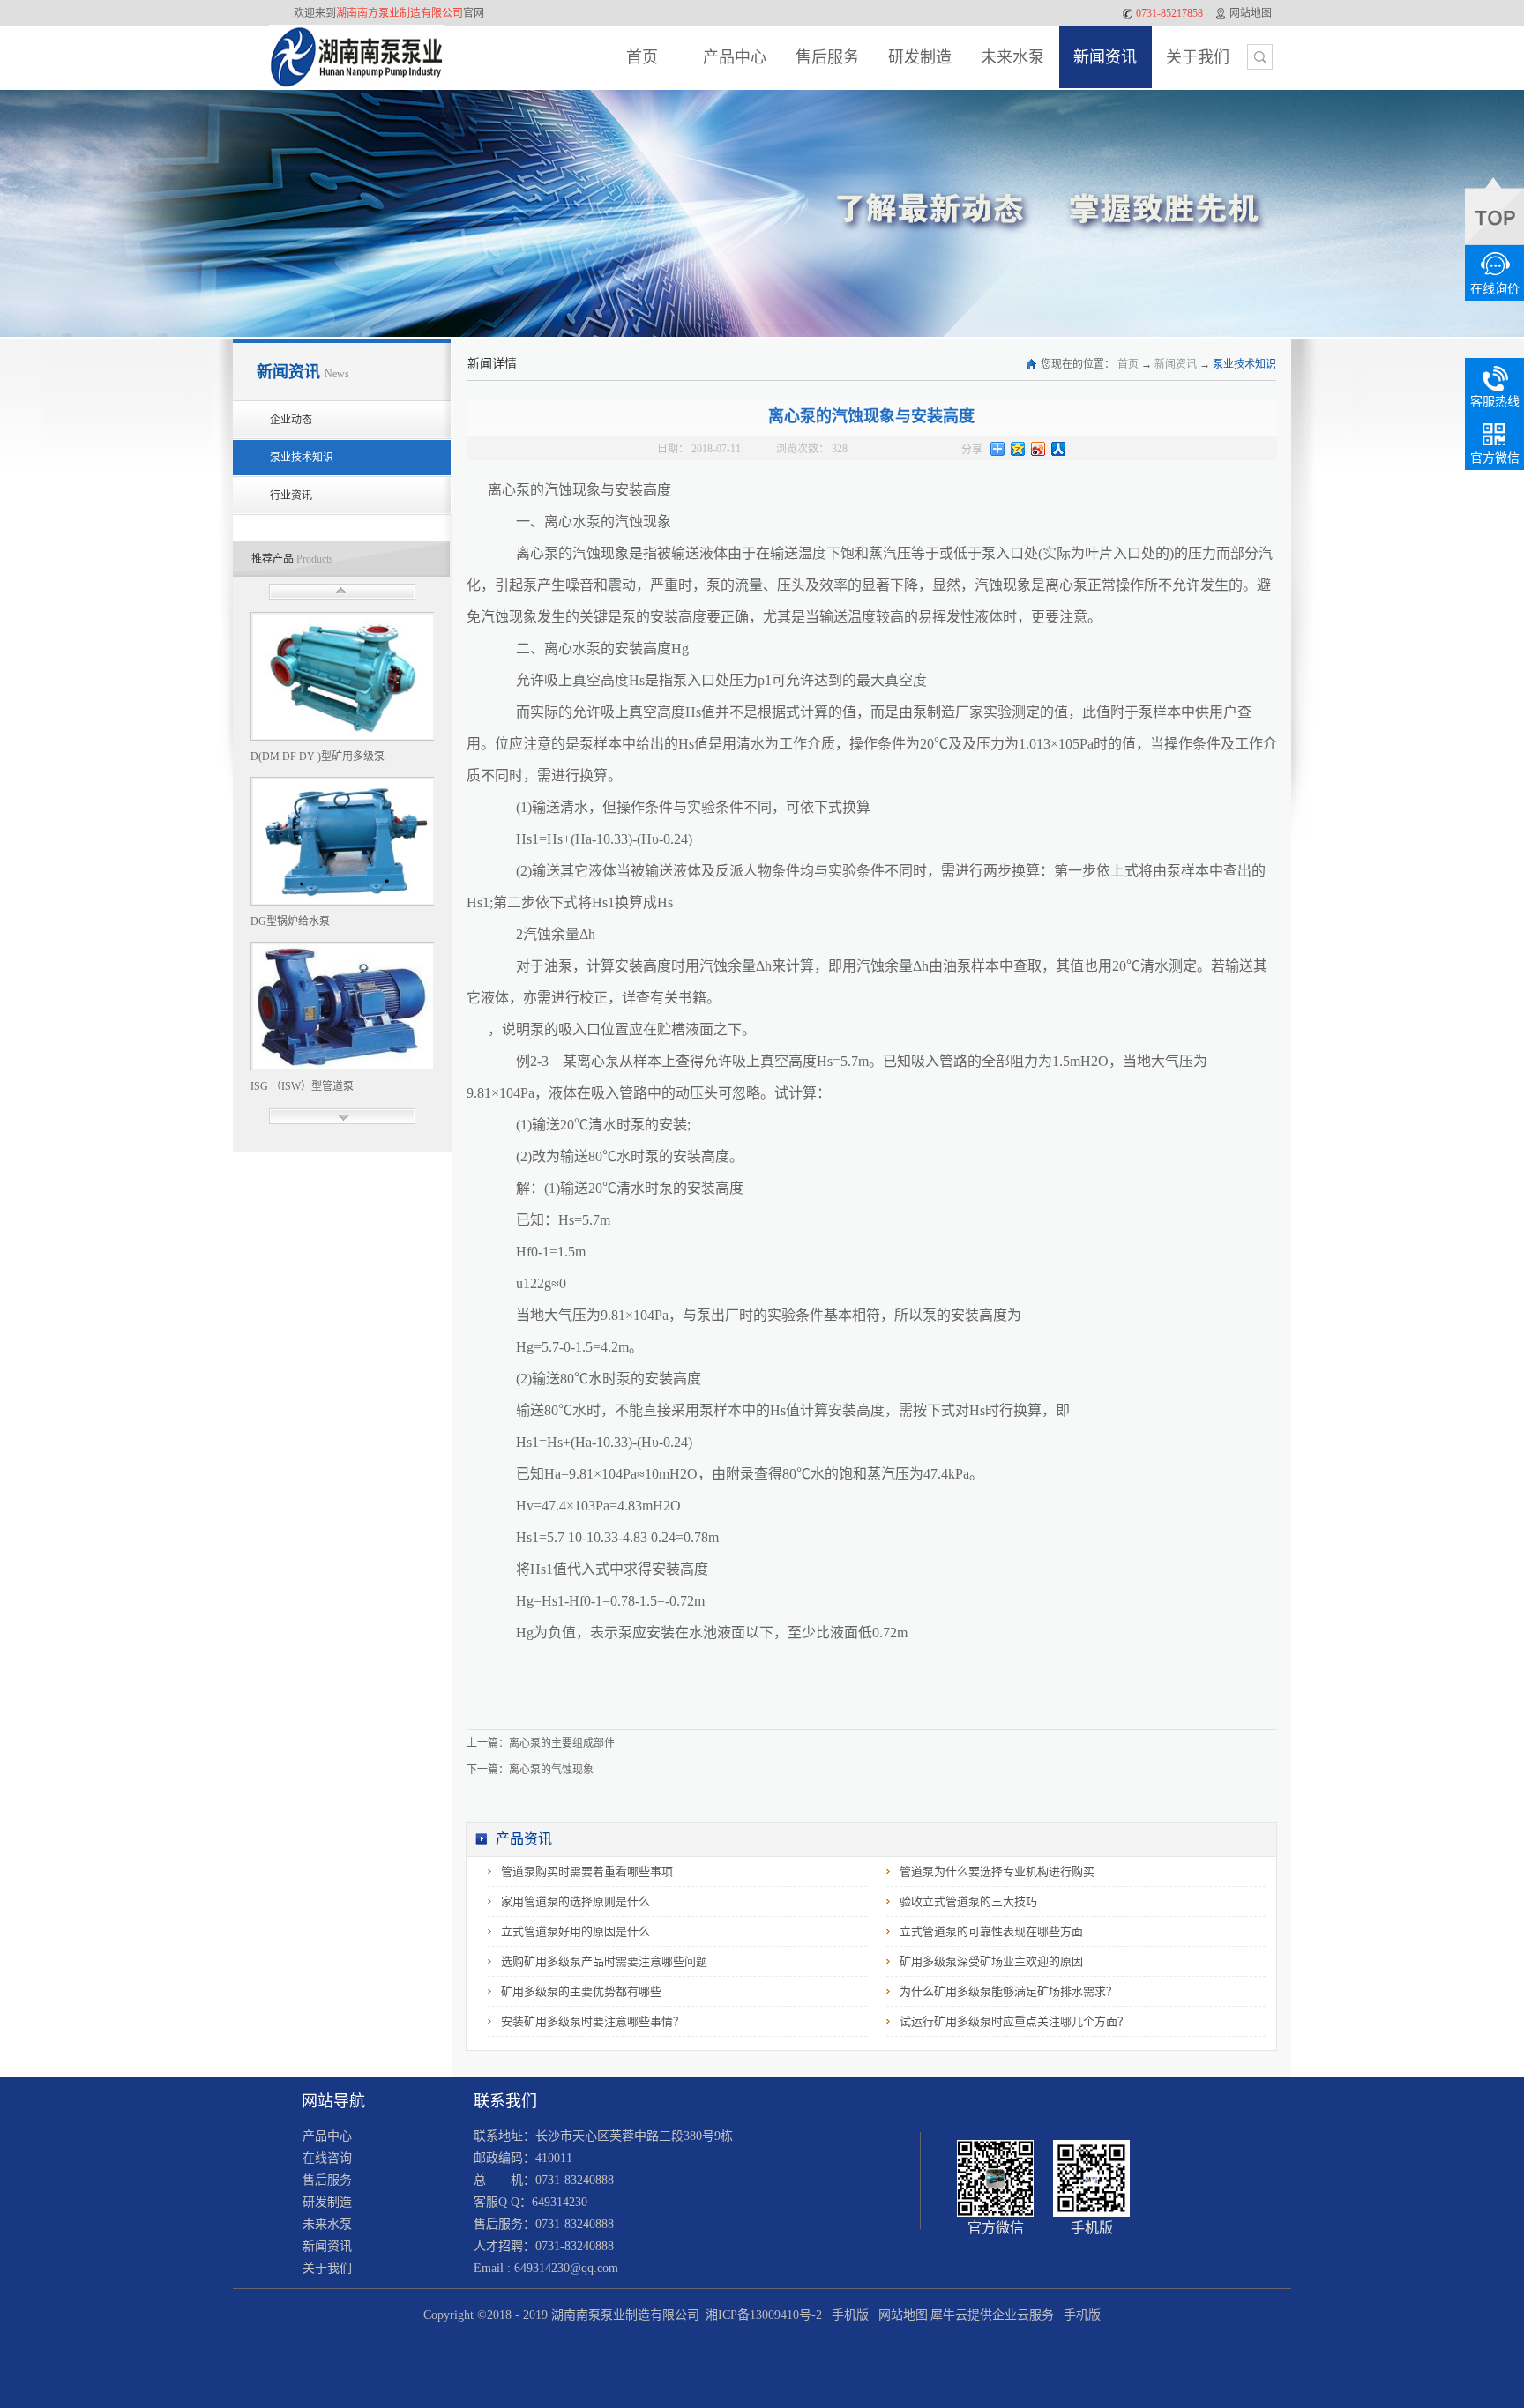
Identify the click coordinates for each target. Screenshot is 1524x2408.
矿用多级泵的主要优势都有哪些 (581, 1991)
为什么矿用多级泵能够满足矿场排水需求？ (1009, 1991)
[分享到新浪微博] (1038, 449)
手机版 (847, 2315)
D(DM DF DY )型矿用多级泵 (317, 757)
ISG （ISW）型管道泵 (302, 1086)
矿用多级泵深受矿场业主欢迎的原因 (991, 1961)
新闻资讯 (1176, 364)
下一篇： (530, 1770)
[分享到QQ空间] (1018, 449)
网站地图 (900, 2315)
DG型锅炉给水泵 (290, 921)
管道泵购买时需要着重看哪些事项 (587, 1871)
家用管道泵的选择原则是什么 (575, 1901)
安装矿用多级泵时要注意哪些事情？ (593, 2021)
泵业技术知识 (1244, 364)
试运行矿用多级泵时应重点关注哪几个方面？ (1014, 2021)
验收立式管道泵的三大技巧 (968, 1901)
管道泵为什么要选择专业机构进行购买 (997, 1871)
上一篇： (541, 1743)
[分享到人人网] (1059, 449)
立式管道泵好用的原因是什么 (575, 1931)
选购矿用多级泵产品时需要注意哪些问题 (604, 1961)
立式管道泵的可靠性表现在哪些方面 (991, 1931)
